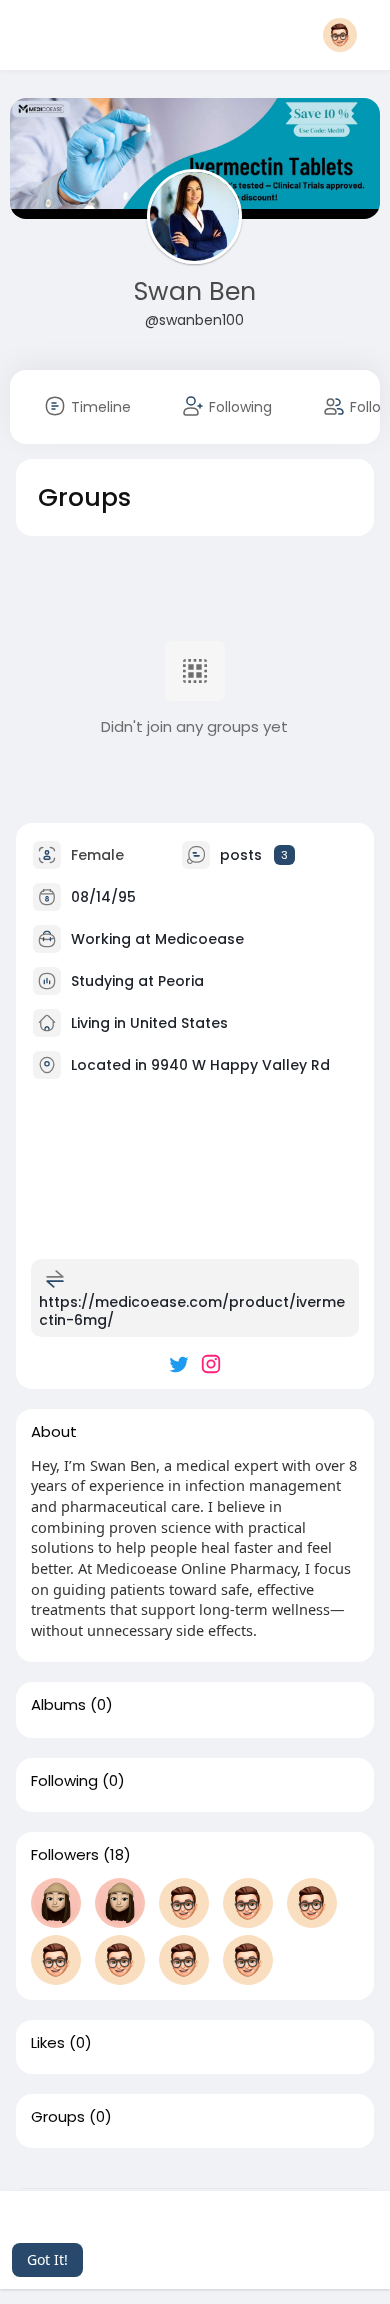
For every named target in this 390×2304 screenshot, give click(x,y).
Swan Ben (195, 291)
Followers (65, 1855)
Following (64, 1781)
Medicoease (199, 938)
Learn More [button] (236, 2232)
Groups (58, 2117)
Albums (58, 1705)
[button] (346, 35)
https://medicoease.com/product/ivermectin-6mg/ (192, 1311)
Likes (48, 2043)
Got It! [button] (47, 2259)
